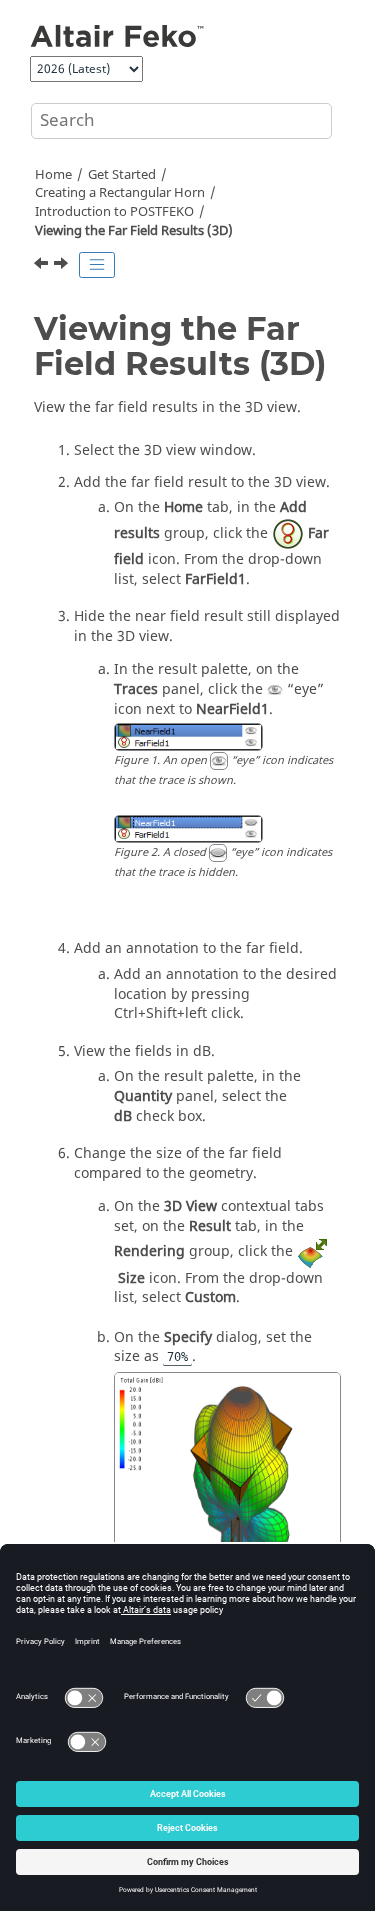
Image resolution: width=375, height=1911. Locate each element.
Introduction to (114, 212)
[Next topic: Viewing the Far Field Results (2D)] (63, 266)
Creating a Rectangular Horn (120, 193)
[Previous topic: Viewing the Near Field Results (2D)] (43, 266)
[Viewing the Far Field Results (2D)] (63, 266)
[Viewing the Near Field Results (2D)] (43, 266)
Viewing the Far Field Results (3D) (134, 231)
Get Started (122, 175)
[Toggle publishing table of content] (97, 265)
